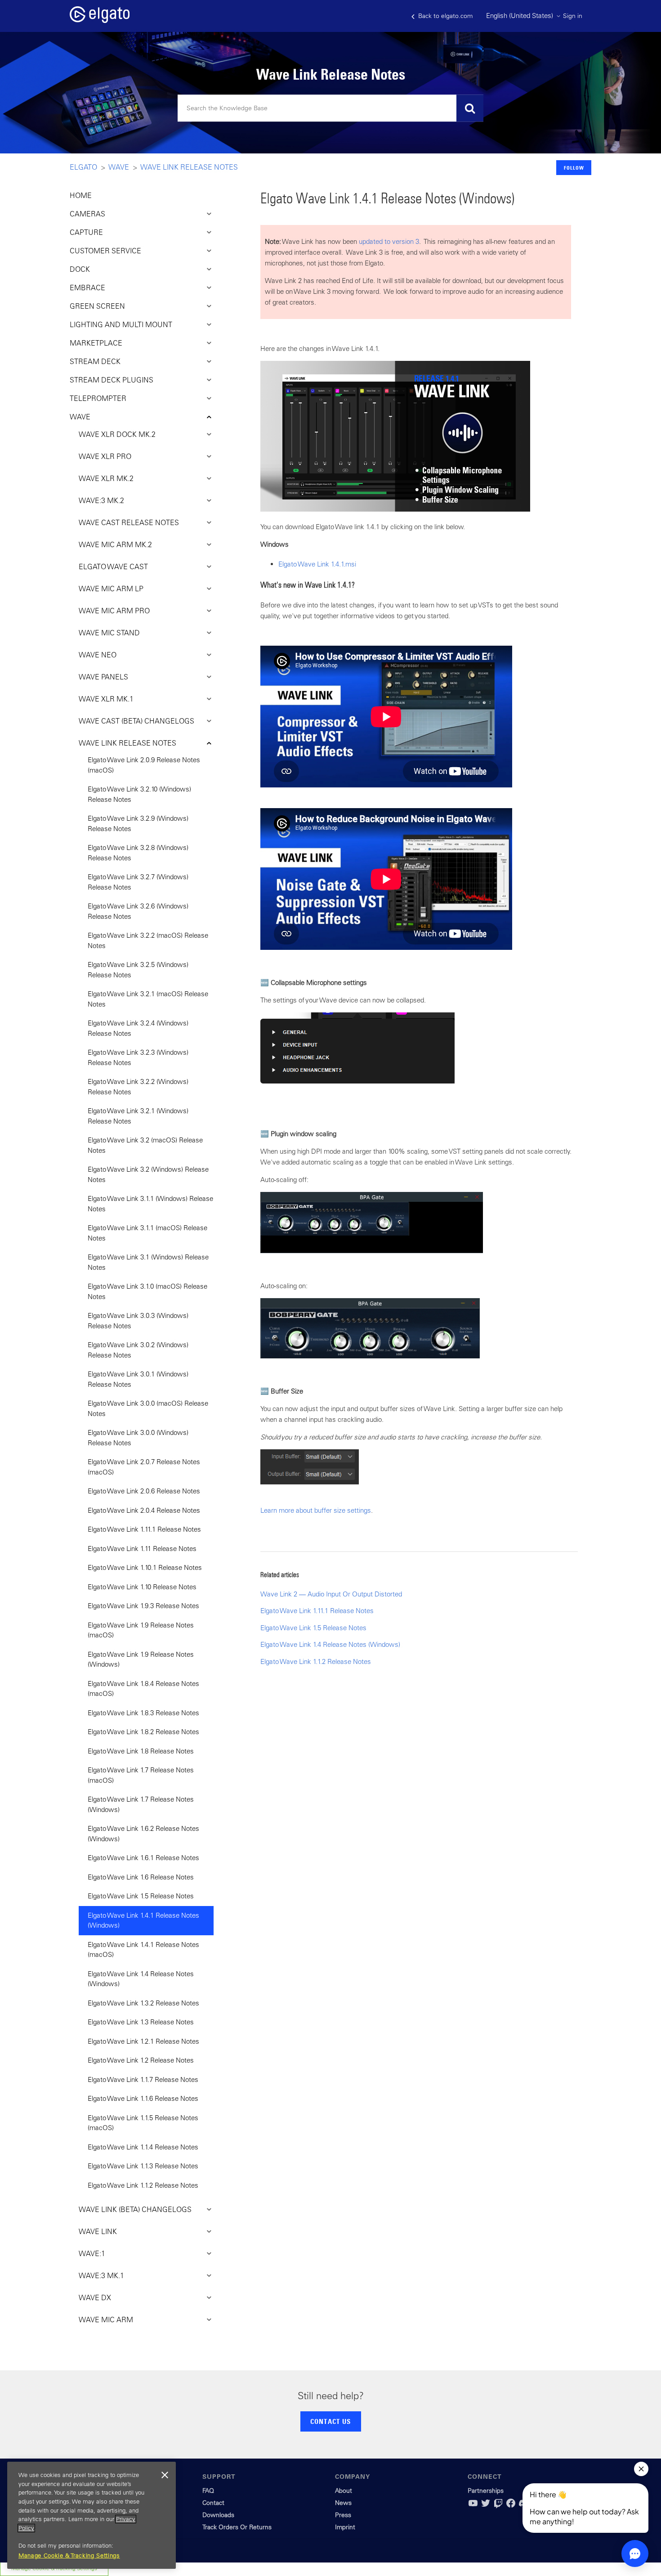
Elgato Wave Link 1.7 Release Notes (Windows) (141, 1804)
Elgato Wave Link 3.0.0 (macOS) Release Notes (148, 1408)
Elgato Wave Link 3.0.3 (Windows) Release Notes (138, 1321)
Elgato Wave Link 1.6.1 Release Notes (143, 1858)
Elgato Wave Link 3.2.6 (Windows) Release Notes (138, 911)
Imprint (345, 2527)
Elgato (83, 167)
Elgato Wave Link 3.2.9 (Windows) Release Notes (138, 823)
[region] (92, 2515)
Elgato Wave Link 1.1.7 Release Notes (143, 2079)
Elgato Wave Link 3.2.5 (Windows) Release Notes (138, 970)
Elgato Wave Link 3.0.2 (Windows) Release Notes (138, 1350)
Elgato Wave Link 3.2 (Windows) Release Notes (148, 1174)
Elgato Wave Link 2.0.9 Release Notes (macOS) (144, 765)
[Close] (165, 2475)
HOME (81, 195)
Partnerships (486, 2491)
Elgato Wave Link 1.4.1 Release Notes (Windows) (143, 1920)
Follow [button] (574, 168)
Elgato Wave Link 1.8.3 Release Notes (143, 1713)
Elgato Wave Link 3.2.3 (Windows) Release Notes (138, 1057)
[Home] (100, 20)
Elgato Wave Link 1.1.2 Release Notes (143, 2185)
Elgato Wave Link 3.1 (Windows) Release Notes (148, 1262)
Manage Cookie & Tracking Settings (69, 2556)
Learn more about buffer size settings (316, 1510)
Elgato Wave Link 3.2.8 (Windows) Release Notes (138, 853)
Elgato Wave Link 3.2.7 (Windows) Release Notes (138, 882)
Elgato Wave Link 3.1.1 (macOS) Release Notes (147, 1233)
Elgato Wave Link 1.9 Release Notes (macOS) (141, 1630)
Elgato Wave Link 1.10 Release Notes (142, 1587)
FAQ (208, 2491)
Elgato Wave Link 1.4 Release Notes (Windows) (141, 1979)
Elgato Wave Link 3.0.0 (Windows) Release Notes (138, 1438)
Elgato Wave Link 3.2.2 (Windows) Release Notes (138, 1087)
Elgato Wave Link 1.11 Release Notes (142, 1549)
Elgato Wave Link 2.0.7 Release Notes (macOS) (144, 1467)
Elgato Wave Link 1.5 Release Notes (141, 1896)
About (344, 2491)
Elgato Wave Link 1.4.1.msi (317, 564)
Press (343, 2515)
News (343, 2503)
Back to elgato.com (444, 16)
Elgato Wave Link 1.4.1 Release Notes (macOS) (143, 1950)
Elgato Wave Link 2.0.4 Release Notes (144, 1510)
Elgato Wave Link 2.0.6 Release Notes (144, 1491)
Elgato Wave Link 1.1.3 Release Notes (143, 2166)
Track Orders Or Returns (237, 2527)
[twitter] (486, 2506)
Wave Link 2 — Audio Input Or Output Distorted (331, 1594)
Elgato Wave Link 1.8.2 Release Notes (143, 1732)
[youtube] (473, 2506)
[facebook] (511, 2506)
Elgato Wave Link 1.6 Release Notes (141, 1877)
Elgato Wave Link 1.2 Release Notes (141, 2060)
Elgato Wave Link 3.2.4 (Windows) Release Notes (138, 1028)
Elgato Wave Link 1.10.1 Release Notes (145, 1567)
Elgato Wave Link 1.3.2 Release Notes (143, 2003)
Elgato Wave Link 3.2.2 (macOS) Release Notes (148, 940)
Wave (119, 167)
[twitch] (498, 2506)
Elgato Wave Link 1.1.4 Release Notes (143, 2147)
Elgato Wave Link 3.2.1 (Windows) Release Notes (138, 1116)
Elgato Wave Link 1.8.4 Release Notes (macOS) (143, 1689)
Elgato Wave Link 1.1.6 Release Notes (143, 2098)
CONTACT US (330, 2421)
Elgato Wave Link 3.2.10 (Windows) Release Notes (139, 794)
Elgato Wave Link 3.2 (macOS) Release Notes (145, 1145)
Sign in (573, 16)
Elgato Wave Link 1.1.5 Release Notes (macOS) (143, 2123)
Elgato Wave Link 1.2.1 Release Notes (143, 2041)
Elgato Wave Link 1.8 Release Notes (141, 1751)
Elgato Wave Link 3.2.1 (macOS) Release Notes (148, 999)
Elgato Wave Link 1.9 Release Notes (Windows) (141, 1659)
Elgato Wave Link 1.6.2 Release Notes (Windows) (143, 1834)
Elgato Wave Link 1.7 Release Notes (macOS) (141, 1775)
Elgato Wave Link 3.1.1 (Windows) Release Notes (150, 1204)
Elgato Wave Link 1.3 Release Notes (141, 2022)
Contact (213, 2503)
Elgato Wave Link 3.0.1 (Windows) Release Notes (138, 1379)
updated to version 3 (389, 241)
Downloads (218, 2515)
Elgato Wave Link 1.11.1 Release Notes (144, 1529)
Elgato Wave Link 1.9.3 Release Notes (143, 1606)
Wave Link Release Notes (189, 167)
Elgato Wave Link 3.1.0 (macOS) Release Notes (147, 1291)
